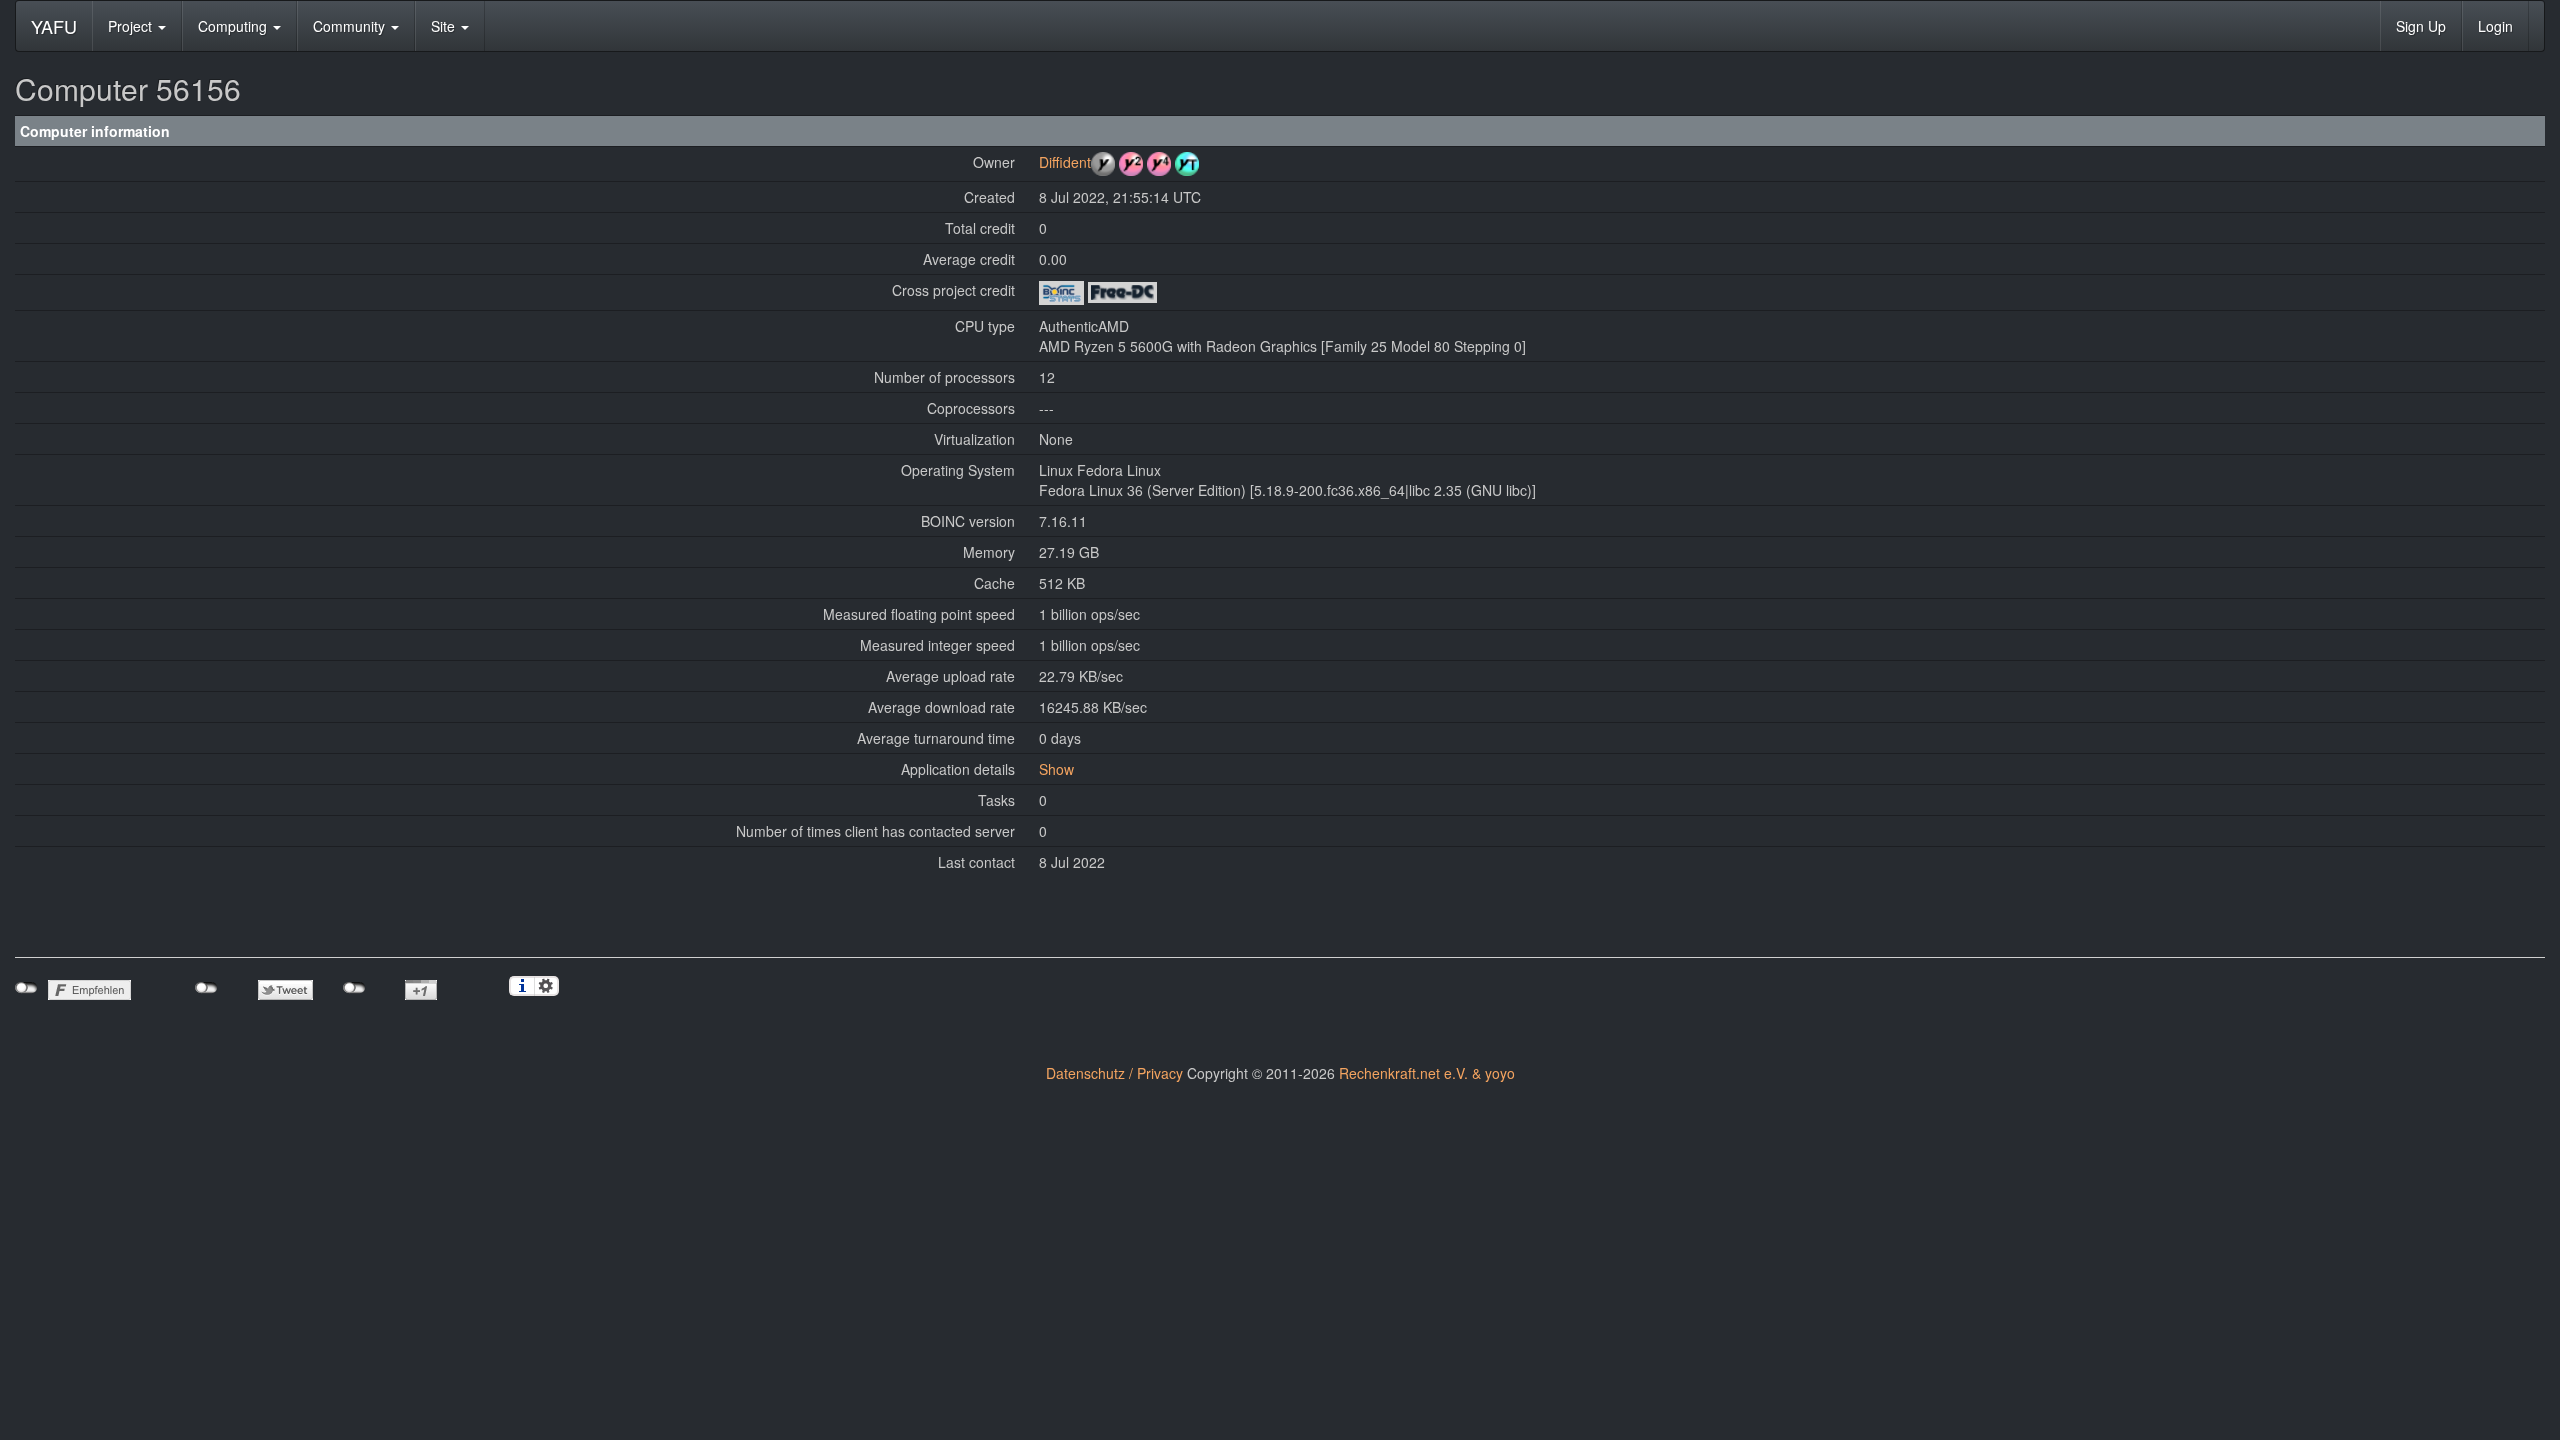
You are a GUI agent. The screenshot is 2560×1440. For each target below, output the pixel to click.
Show (1056, 769)
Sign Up (2421, 26)
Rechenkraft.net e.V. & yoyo (1427, 1073)
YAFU (54, 26)
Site (445, 26)
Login (2495, 26)
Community (351, 26)
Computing (234, 26)
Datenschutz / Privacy (1114, 1073)
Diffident (1065, 162)
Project (132, 26)
